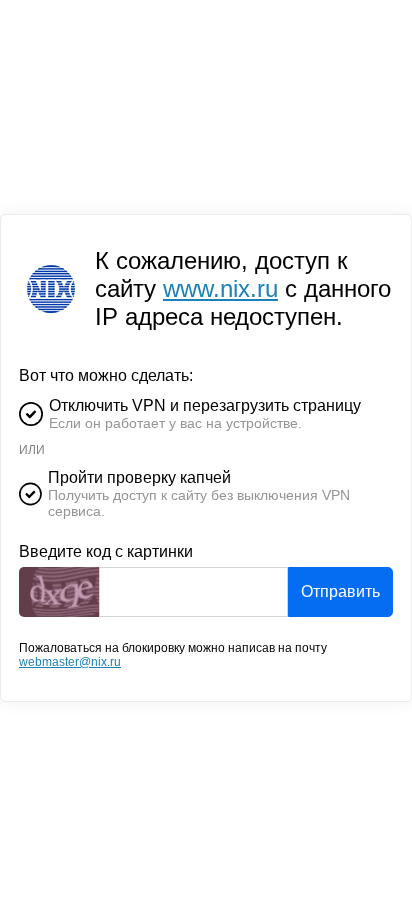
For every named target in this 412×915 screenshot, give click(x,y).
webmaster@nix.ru (70, 662)
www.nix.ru (220, 288)
